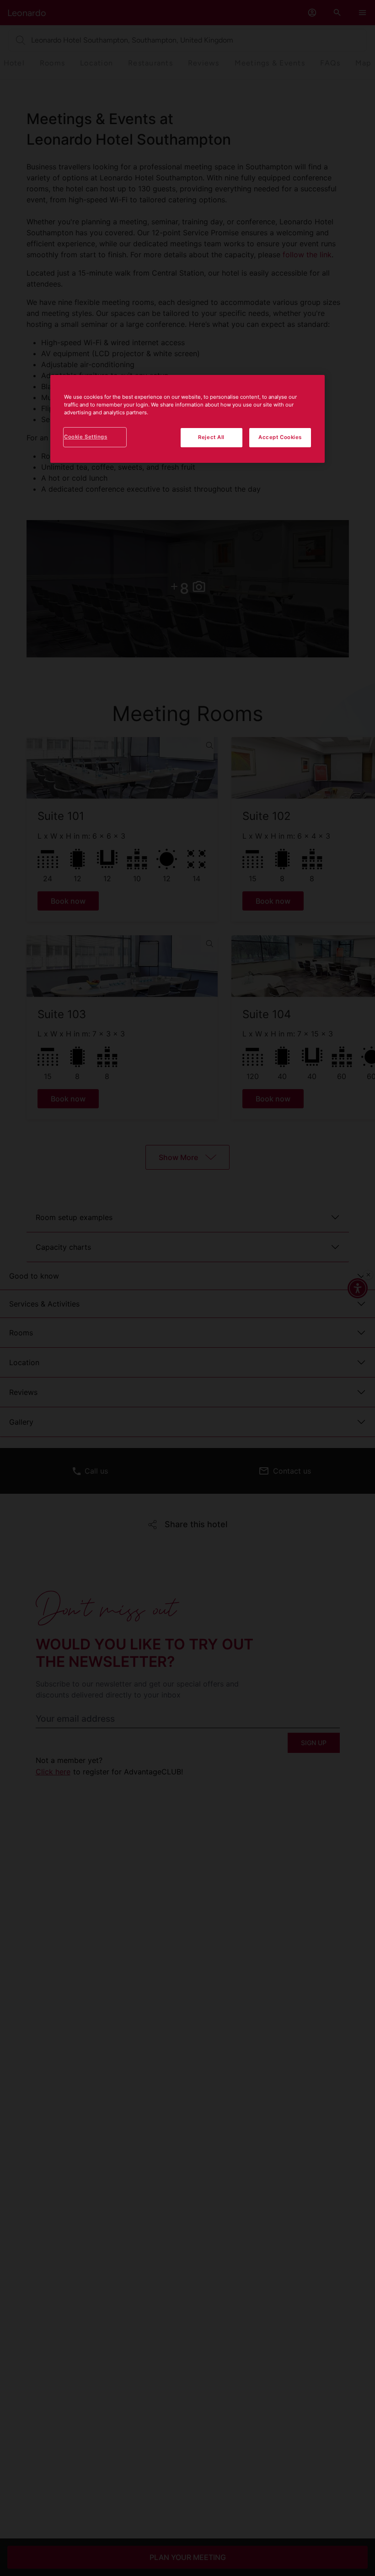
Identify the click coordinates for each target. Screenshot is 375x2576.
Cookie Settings (86, 437)
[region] (187, 419)
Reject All (211, 437)
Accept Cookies (280, 437)
